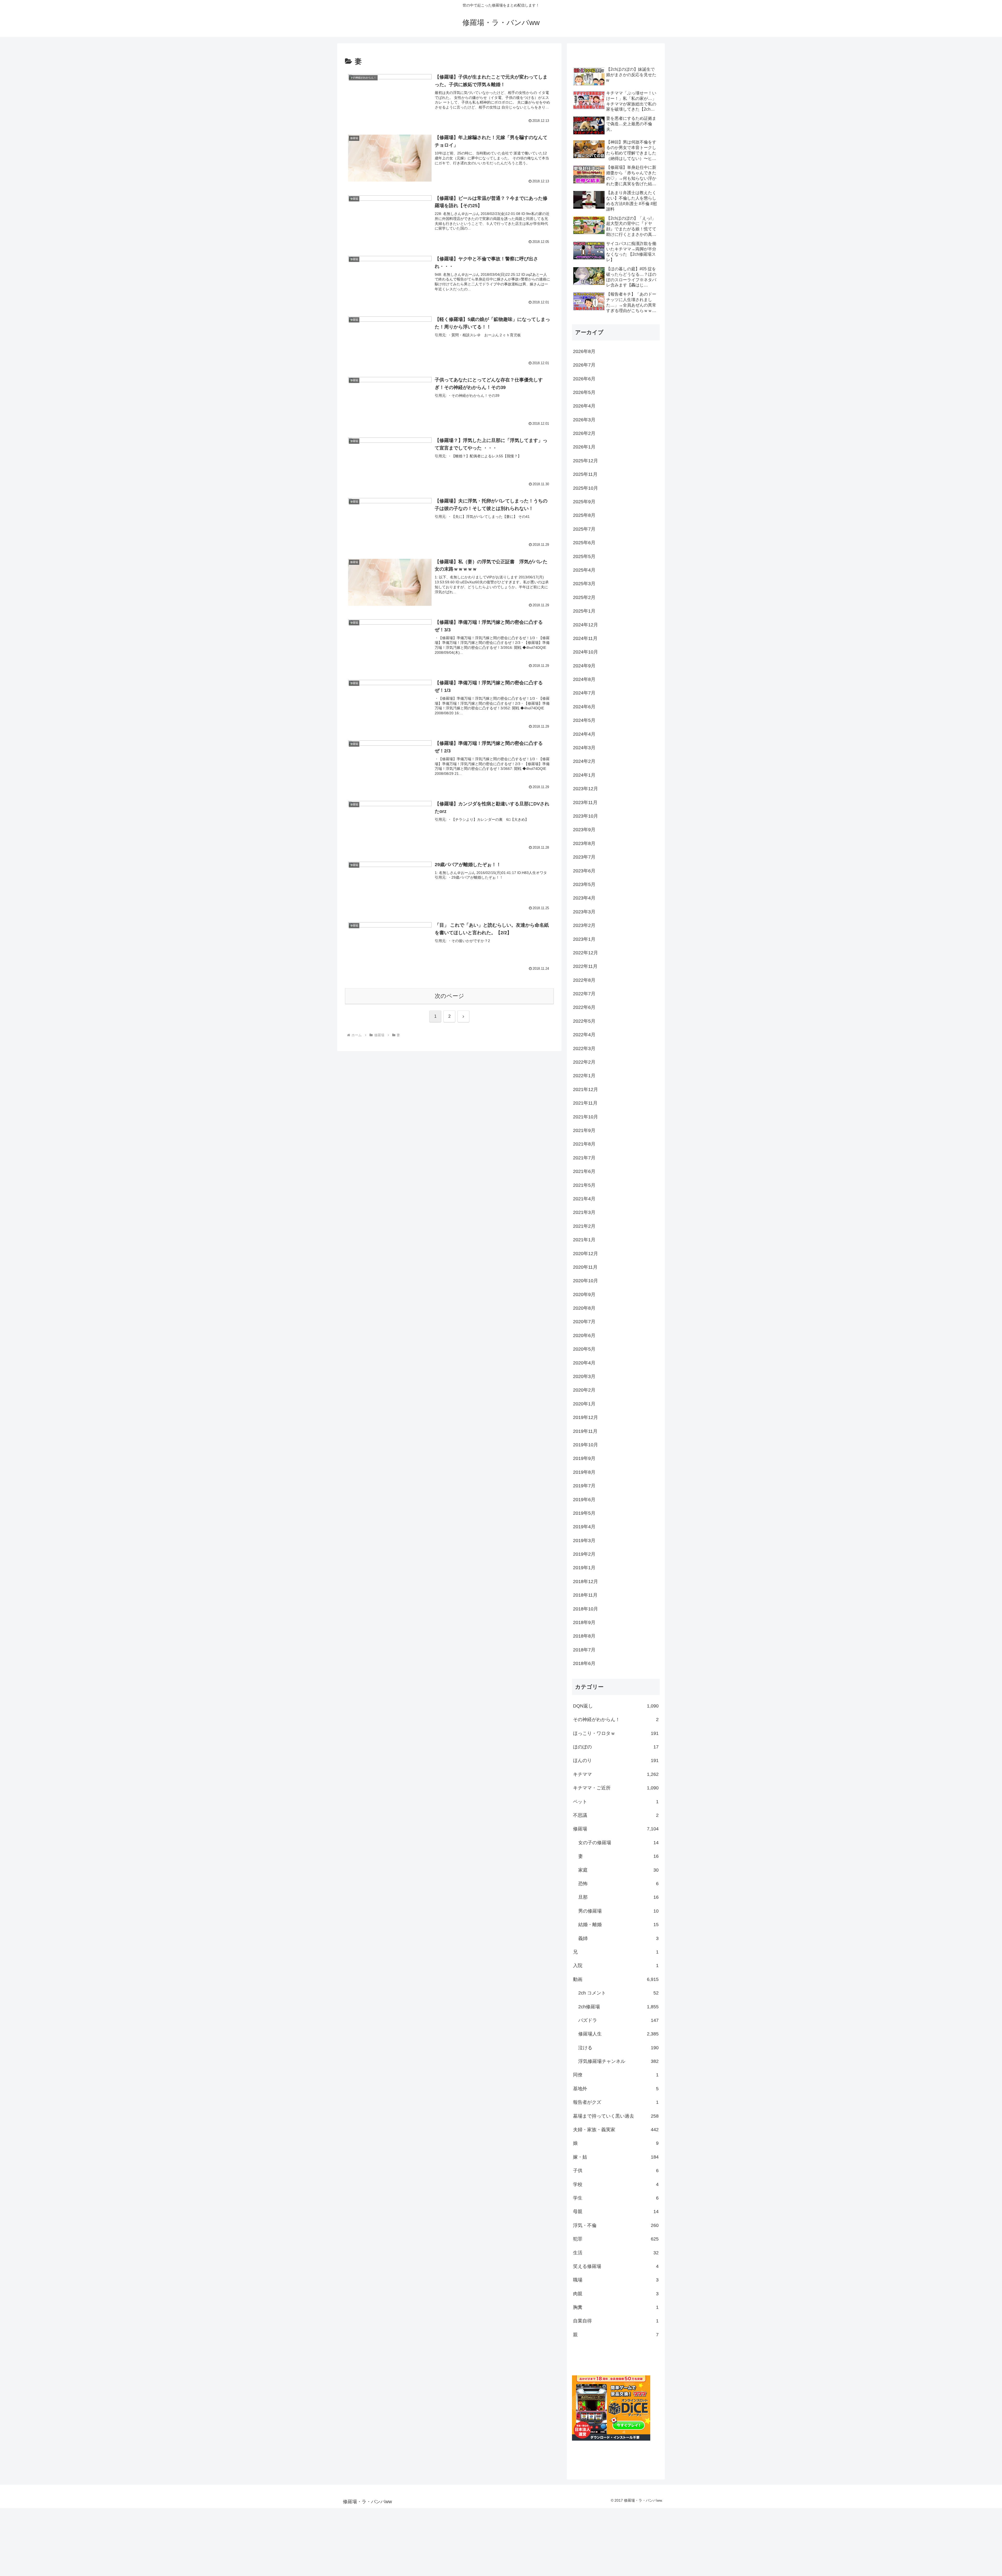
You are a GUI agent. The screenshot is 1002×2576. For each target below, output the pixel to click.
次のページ (449, 996)
